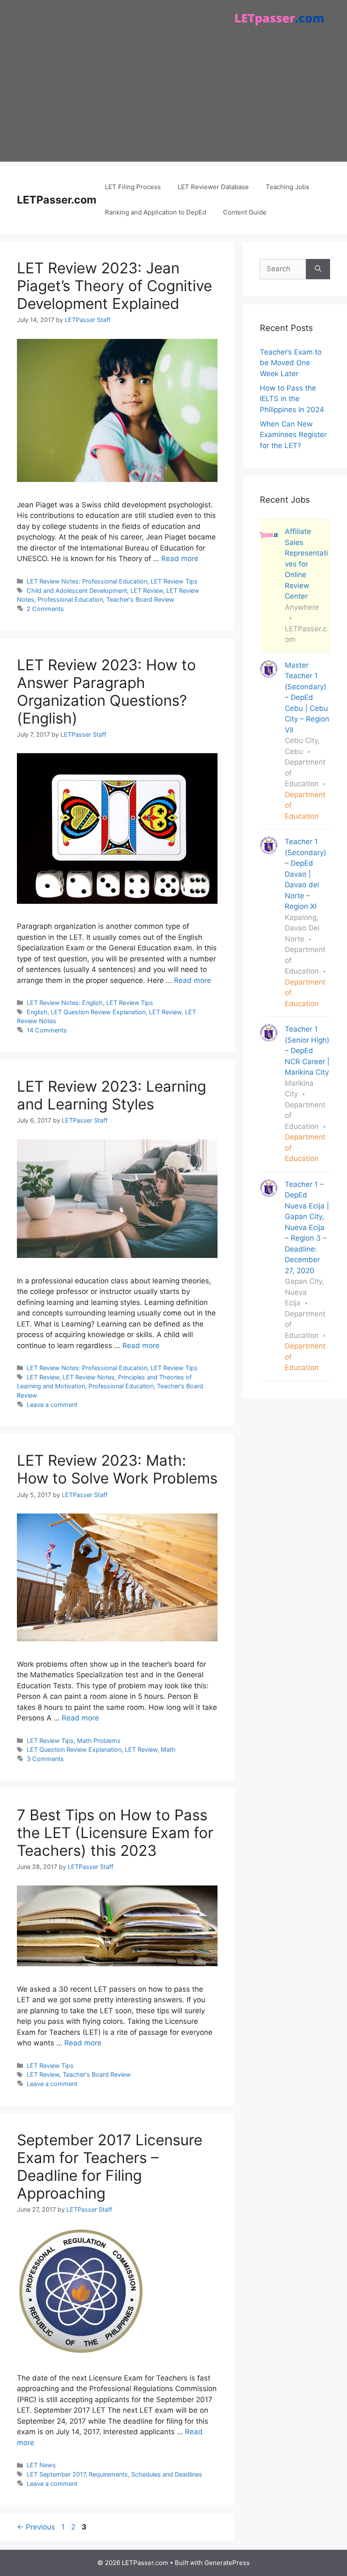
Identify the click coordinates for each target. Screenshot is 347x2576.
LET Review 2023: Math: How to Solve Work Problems (117, 1469)
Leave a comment (52, 1405)
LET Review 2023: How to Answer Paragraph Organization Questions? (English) (106, 691)
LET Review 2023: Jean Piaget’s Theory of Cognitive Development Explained (114, 286)
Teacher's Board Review (140, 599)
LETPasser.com (57, 200)
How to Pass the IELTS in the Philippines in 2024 (292, 399)
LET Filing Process (133, 187)
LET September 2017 (56, 2474)
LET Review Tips (174, 581)
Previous (36, 2527)
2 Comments (45, 609)
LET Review (147, 590)
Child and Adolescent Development (77, 590)
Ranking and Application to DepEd (156, 212)
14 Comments (47, 1030)
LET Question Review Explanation (98, 1012)
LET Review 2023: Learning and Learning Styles (112, 1095)
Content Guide (245, 212)
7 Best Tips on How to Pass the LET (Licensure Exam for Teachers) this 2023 (115, 1833)
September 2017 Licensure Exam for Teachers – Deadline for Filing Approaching (110, 2166)
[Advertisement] (173, 102)
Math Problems (99, 1741)
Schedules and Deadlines (167, 2474)
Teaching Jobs (288, 187)
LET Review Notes (89, 1377)
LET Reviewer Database (213, 187)
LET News (41, 2465)
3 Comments (45, 1759)
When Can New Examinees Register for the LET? (293, 435)
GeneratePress (227, 2563)
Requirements (108, 2474)
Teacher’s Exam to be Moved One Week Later (291, 363)
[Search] (318, 269)
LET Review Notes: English (65, 1003)
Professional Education (70, 599)
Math (168, 1749)
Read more (180, 559)
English (37, 1012)
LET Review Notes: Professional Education (87, 581)
